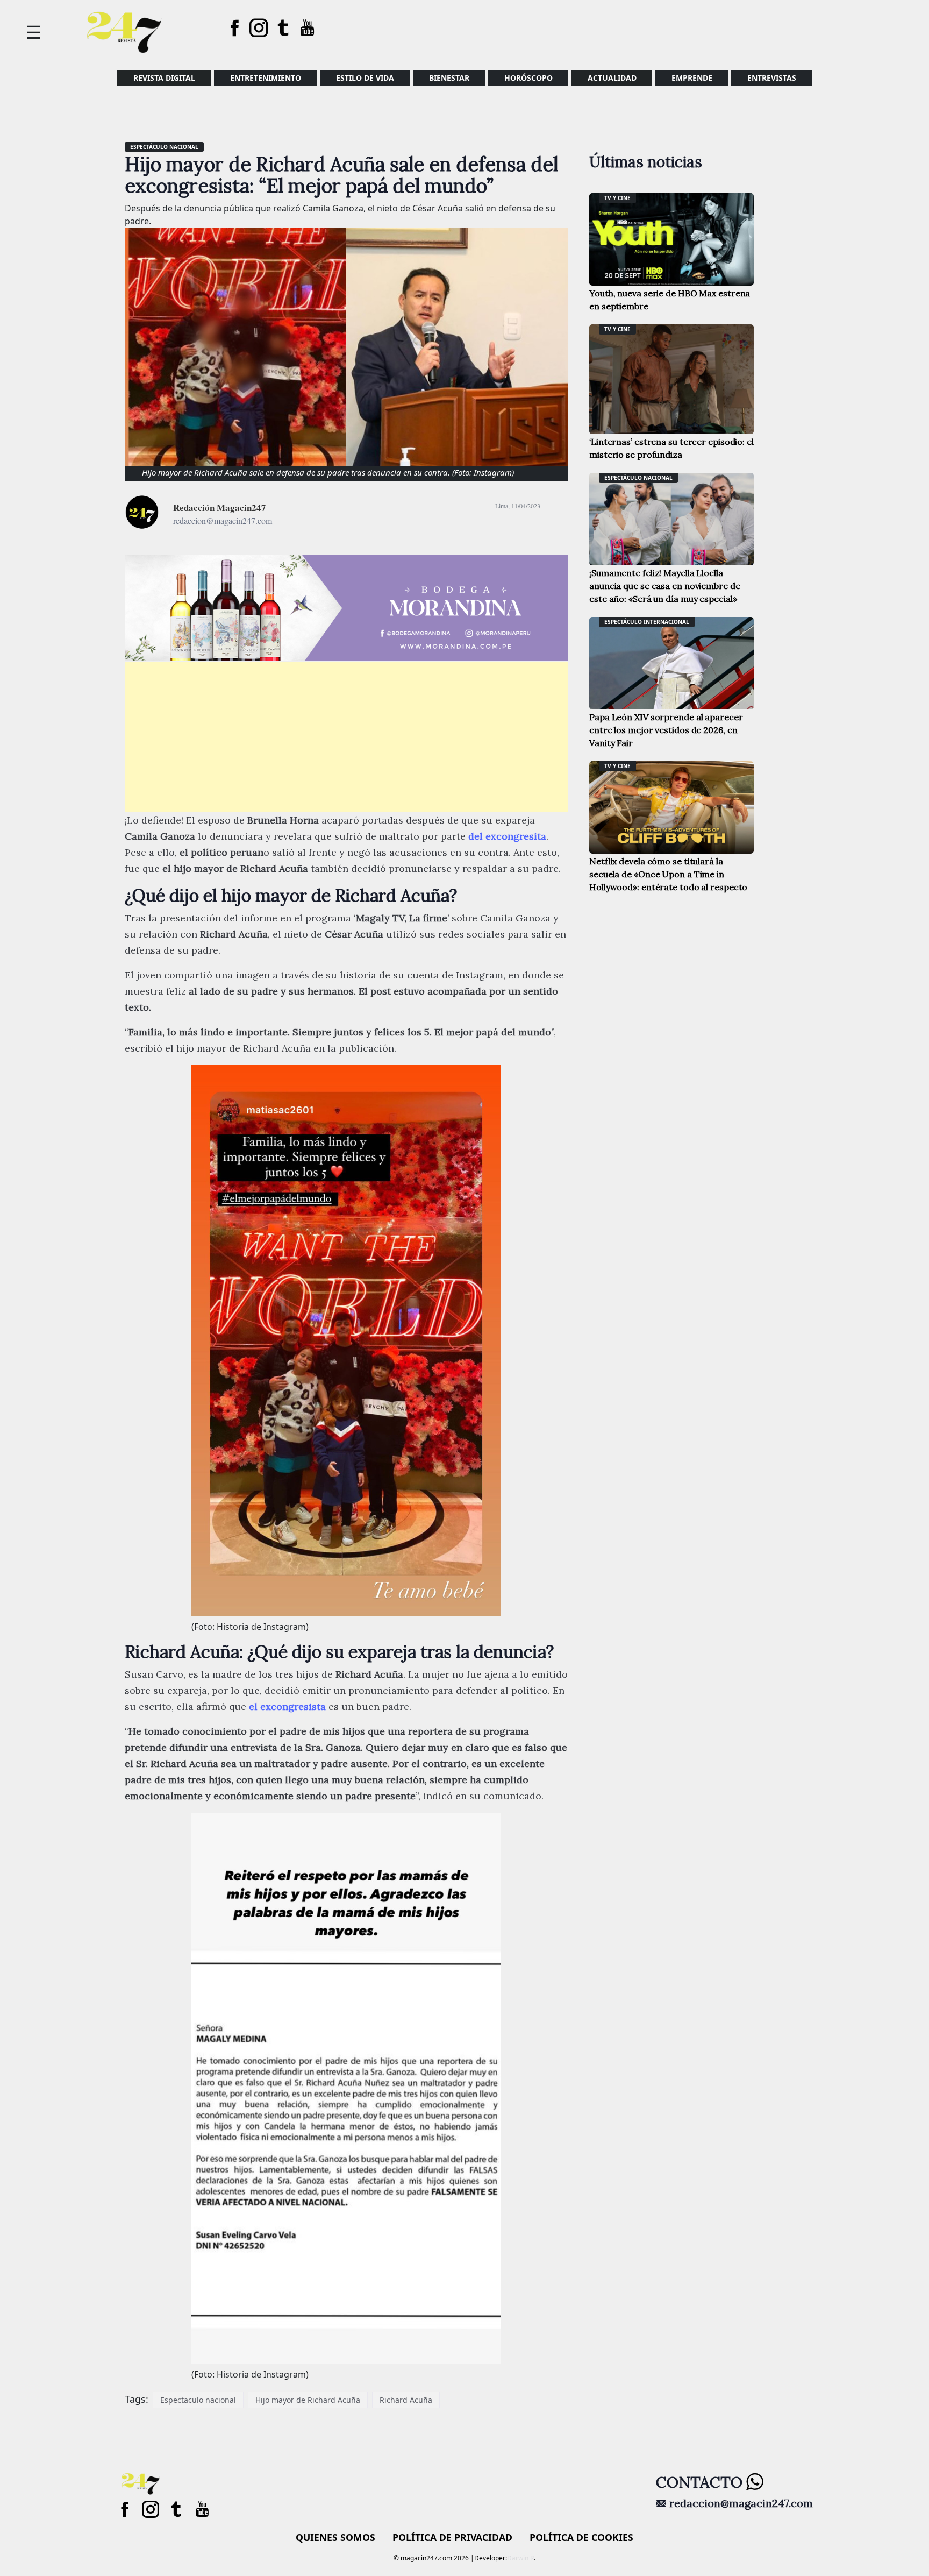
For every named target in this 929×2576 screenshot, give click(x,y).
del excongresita (507, 836)
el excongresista (287, 1706)
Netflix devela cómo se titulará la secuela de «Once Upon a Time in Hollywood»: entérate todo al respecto (668, 874)
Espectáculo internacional (647, 622)
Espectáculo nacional (164, 147)
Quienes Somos (335, 2537)
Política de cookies (581, 2537)
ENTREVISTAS (772, 78)
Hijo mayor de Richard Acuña (308, 2400)
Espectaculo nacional (198, 2400)
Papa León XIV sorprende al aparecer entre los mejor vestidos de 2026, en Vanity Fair (666, 730)
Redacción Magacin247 (220, 508)
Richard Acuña (406, 2400)
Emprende (692, 78)
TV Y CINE (617, 198)
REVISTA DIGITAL (164, 78)
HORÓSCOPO (528, 78)
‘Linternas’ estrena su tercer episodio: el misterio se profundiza (671, 448)
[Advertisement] (346, 737)
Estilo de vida (365, 78)
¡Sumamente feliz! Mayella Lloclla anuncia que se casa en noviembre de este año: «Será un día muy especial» (665, 586)
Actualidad (612, 78)
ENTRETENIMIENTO (266, 78)
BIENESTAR (449, 78)
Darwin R (520, 2558)
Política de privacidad (452, 2537)
